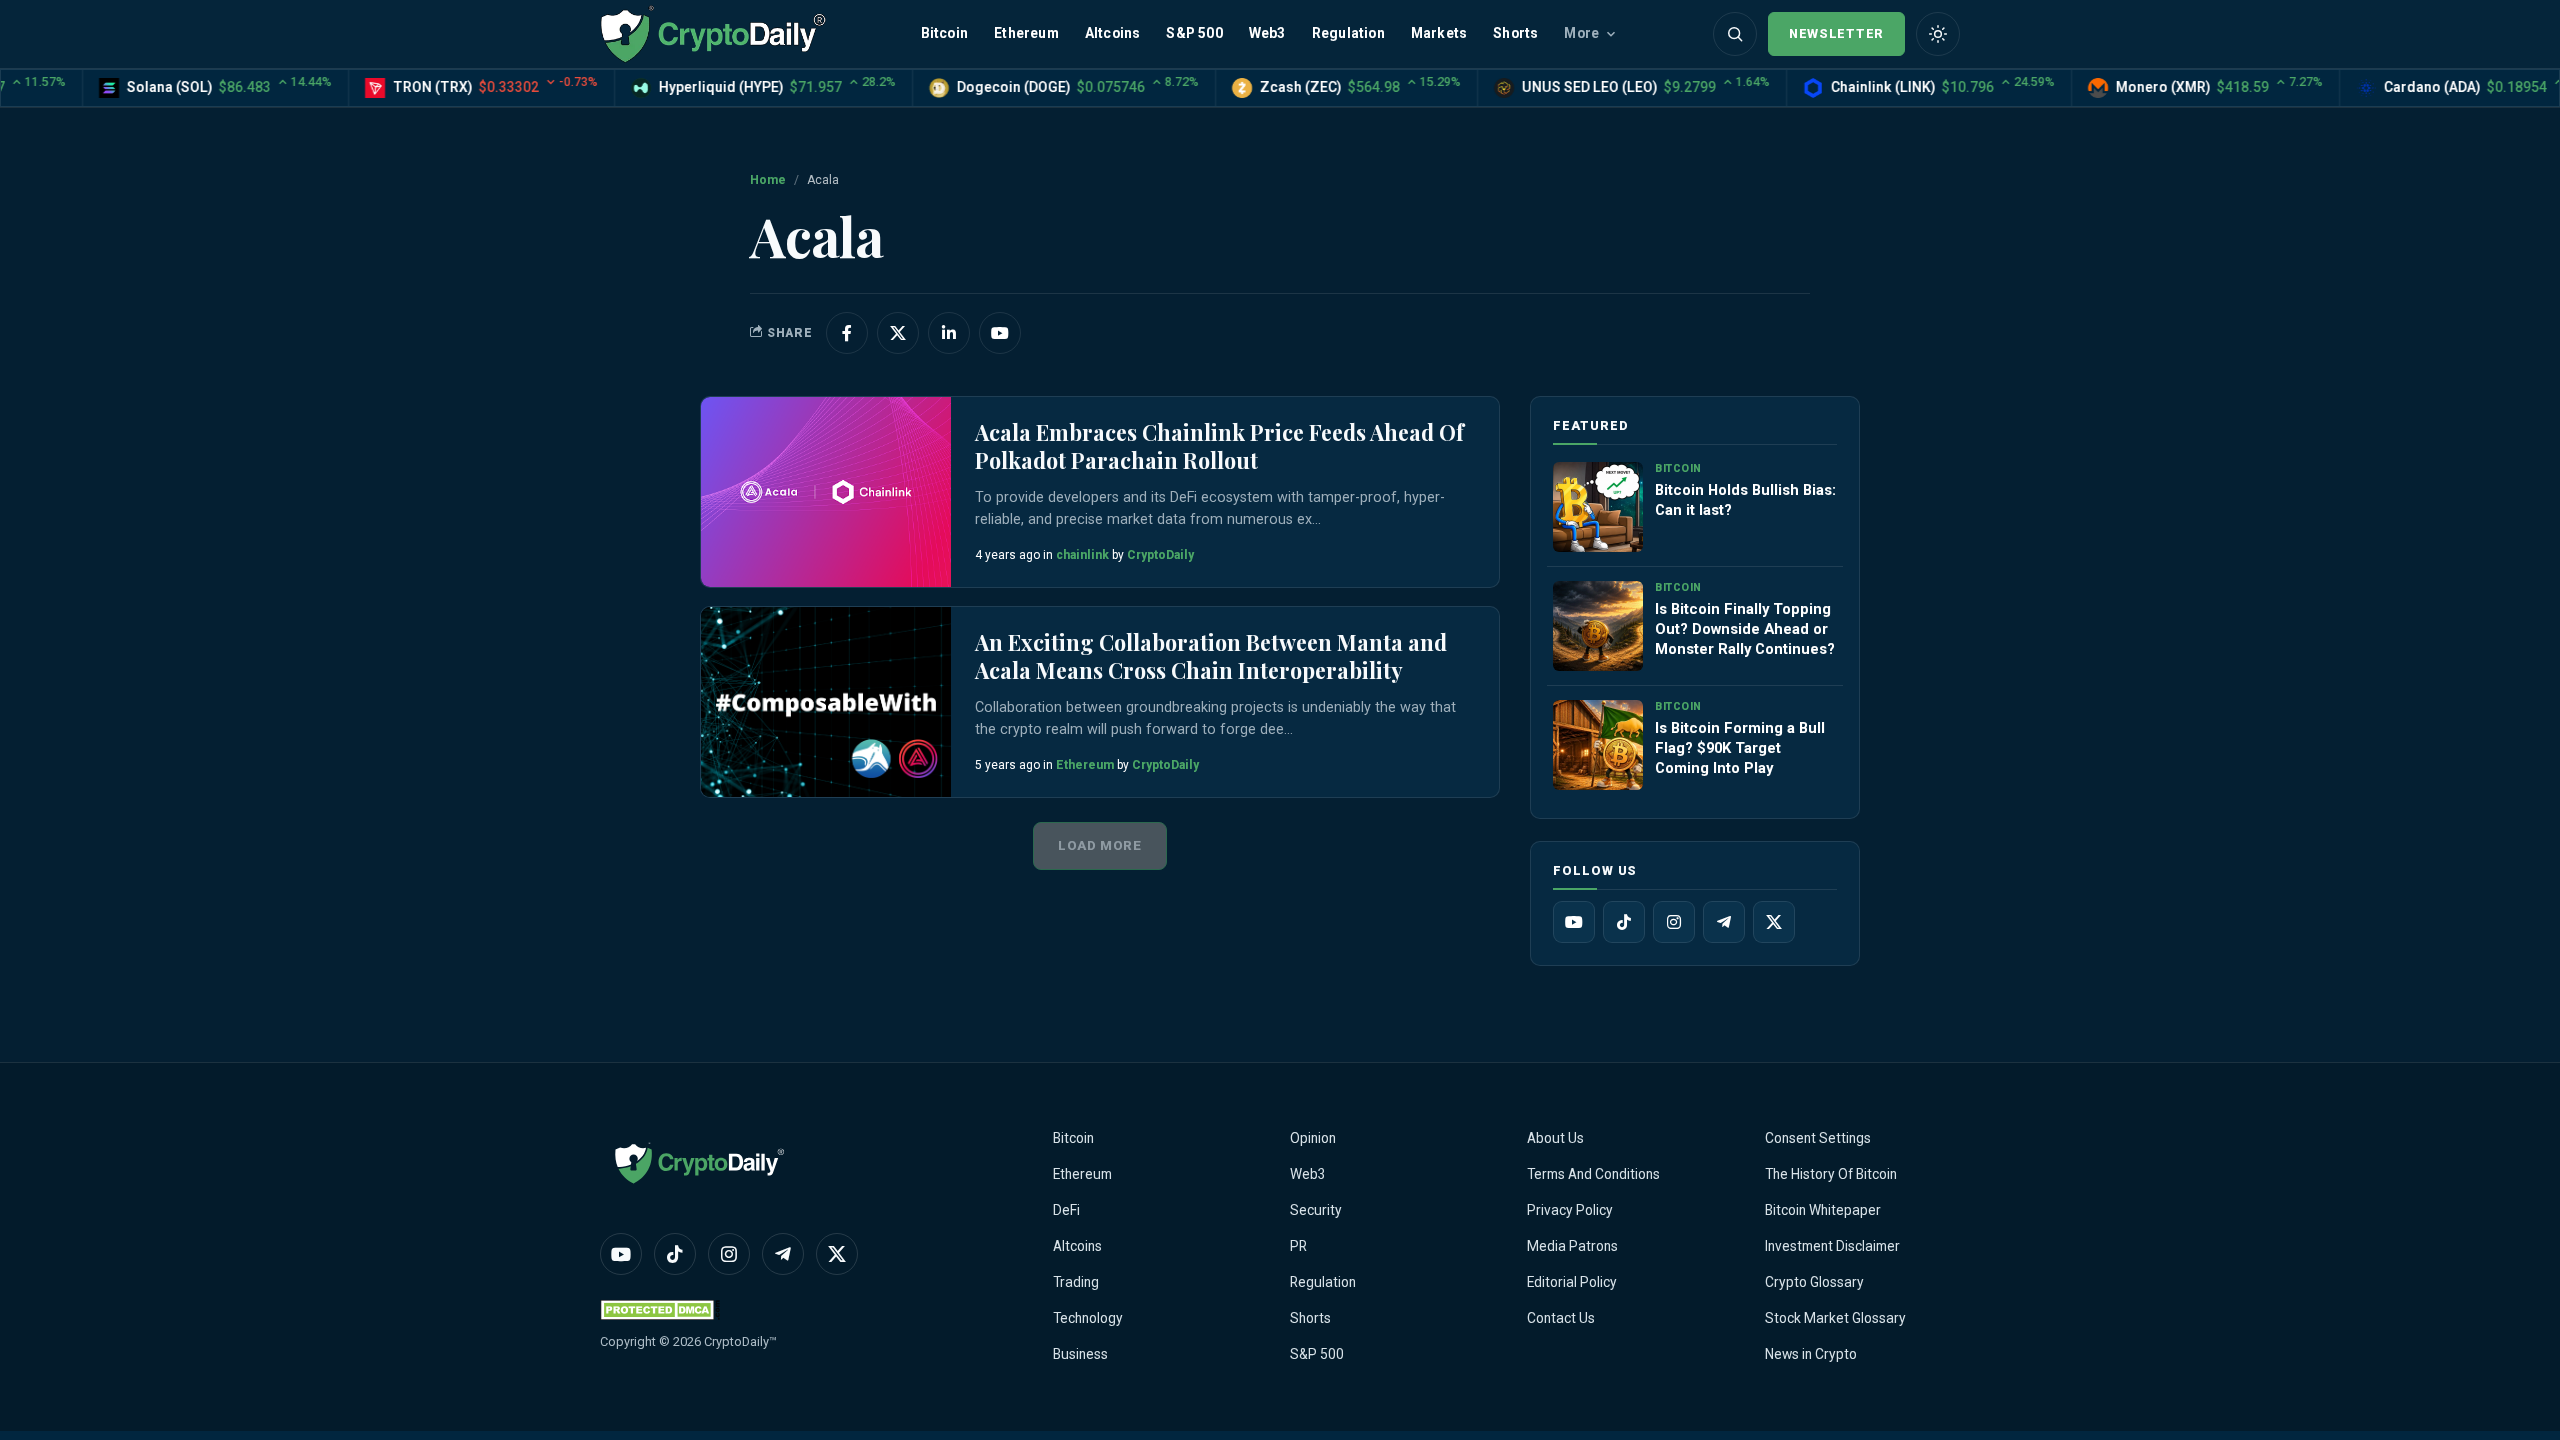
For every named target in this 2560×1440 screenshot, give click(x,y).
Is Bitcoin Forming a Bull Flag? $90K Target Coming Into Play (1740, 748)
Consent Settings (1818, 1138)
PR (1298, 1246)
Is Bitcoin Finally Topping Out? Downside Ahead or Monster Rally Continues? (1745, 629)
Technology (1088, 1318)
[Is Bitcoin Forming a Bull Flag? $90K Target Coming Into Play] (1598, 745)
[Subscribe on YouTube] (1000, 333)
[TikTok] (1624, 922)
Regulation (1348, 33)
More (1581, 33)
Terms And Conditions (1593, 1174)
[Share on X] (898, 333)
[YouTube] (1574, 922)
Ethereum (1026, 33)
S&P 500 (1194, 33)
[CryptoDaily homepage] (713, 33)
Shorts (1515, 33)
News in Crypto (1811, 1354)
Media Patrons (1572, 1246)
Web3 (1267, 33)
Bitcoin (944, 33)
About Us (1555, 1138)
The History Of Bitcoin (1831, 1174)
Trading (1076, 1282)
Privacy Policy (1570, 1210)
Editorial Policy (1572, 1282)
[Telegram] (1724, 922)
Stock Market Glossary (1835, 1318)
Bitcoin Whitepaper (1823, 1210)
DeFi (1066, 1210)
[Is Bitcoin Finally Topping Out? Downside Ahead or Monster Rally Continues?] (1598, 626)
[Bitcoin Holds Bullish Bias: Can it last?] (1598, 507)
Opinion (1313, 1138)
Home (768, 180)
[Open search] (1735, 34)
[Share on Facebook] (847, 333)
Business (1080, 1354)
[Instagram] (1674, 922)
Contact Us (1561, 1318)
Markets (1439, 33)
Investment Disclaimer (1832, 1246)
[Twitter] (1774, 922)
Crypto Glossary (1814, 1282)
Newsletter (1836, 33)
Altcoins (1113, 33)
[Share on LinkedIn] (949, 333)
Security (1316, 1210)
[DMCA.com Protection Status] (660, 1309)
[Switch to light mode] (1938, 34)
